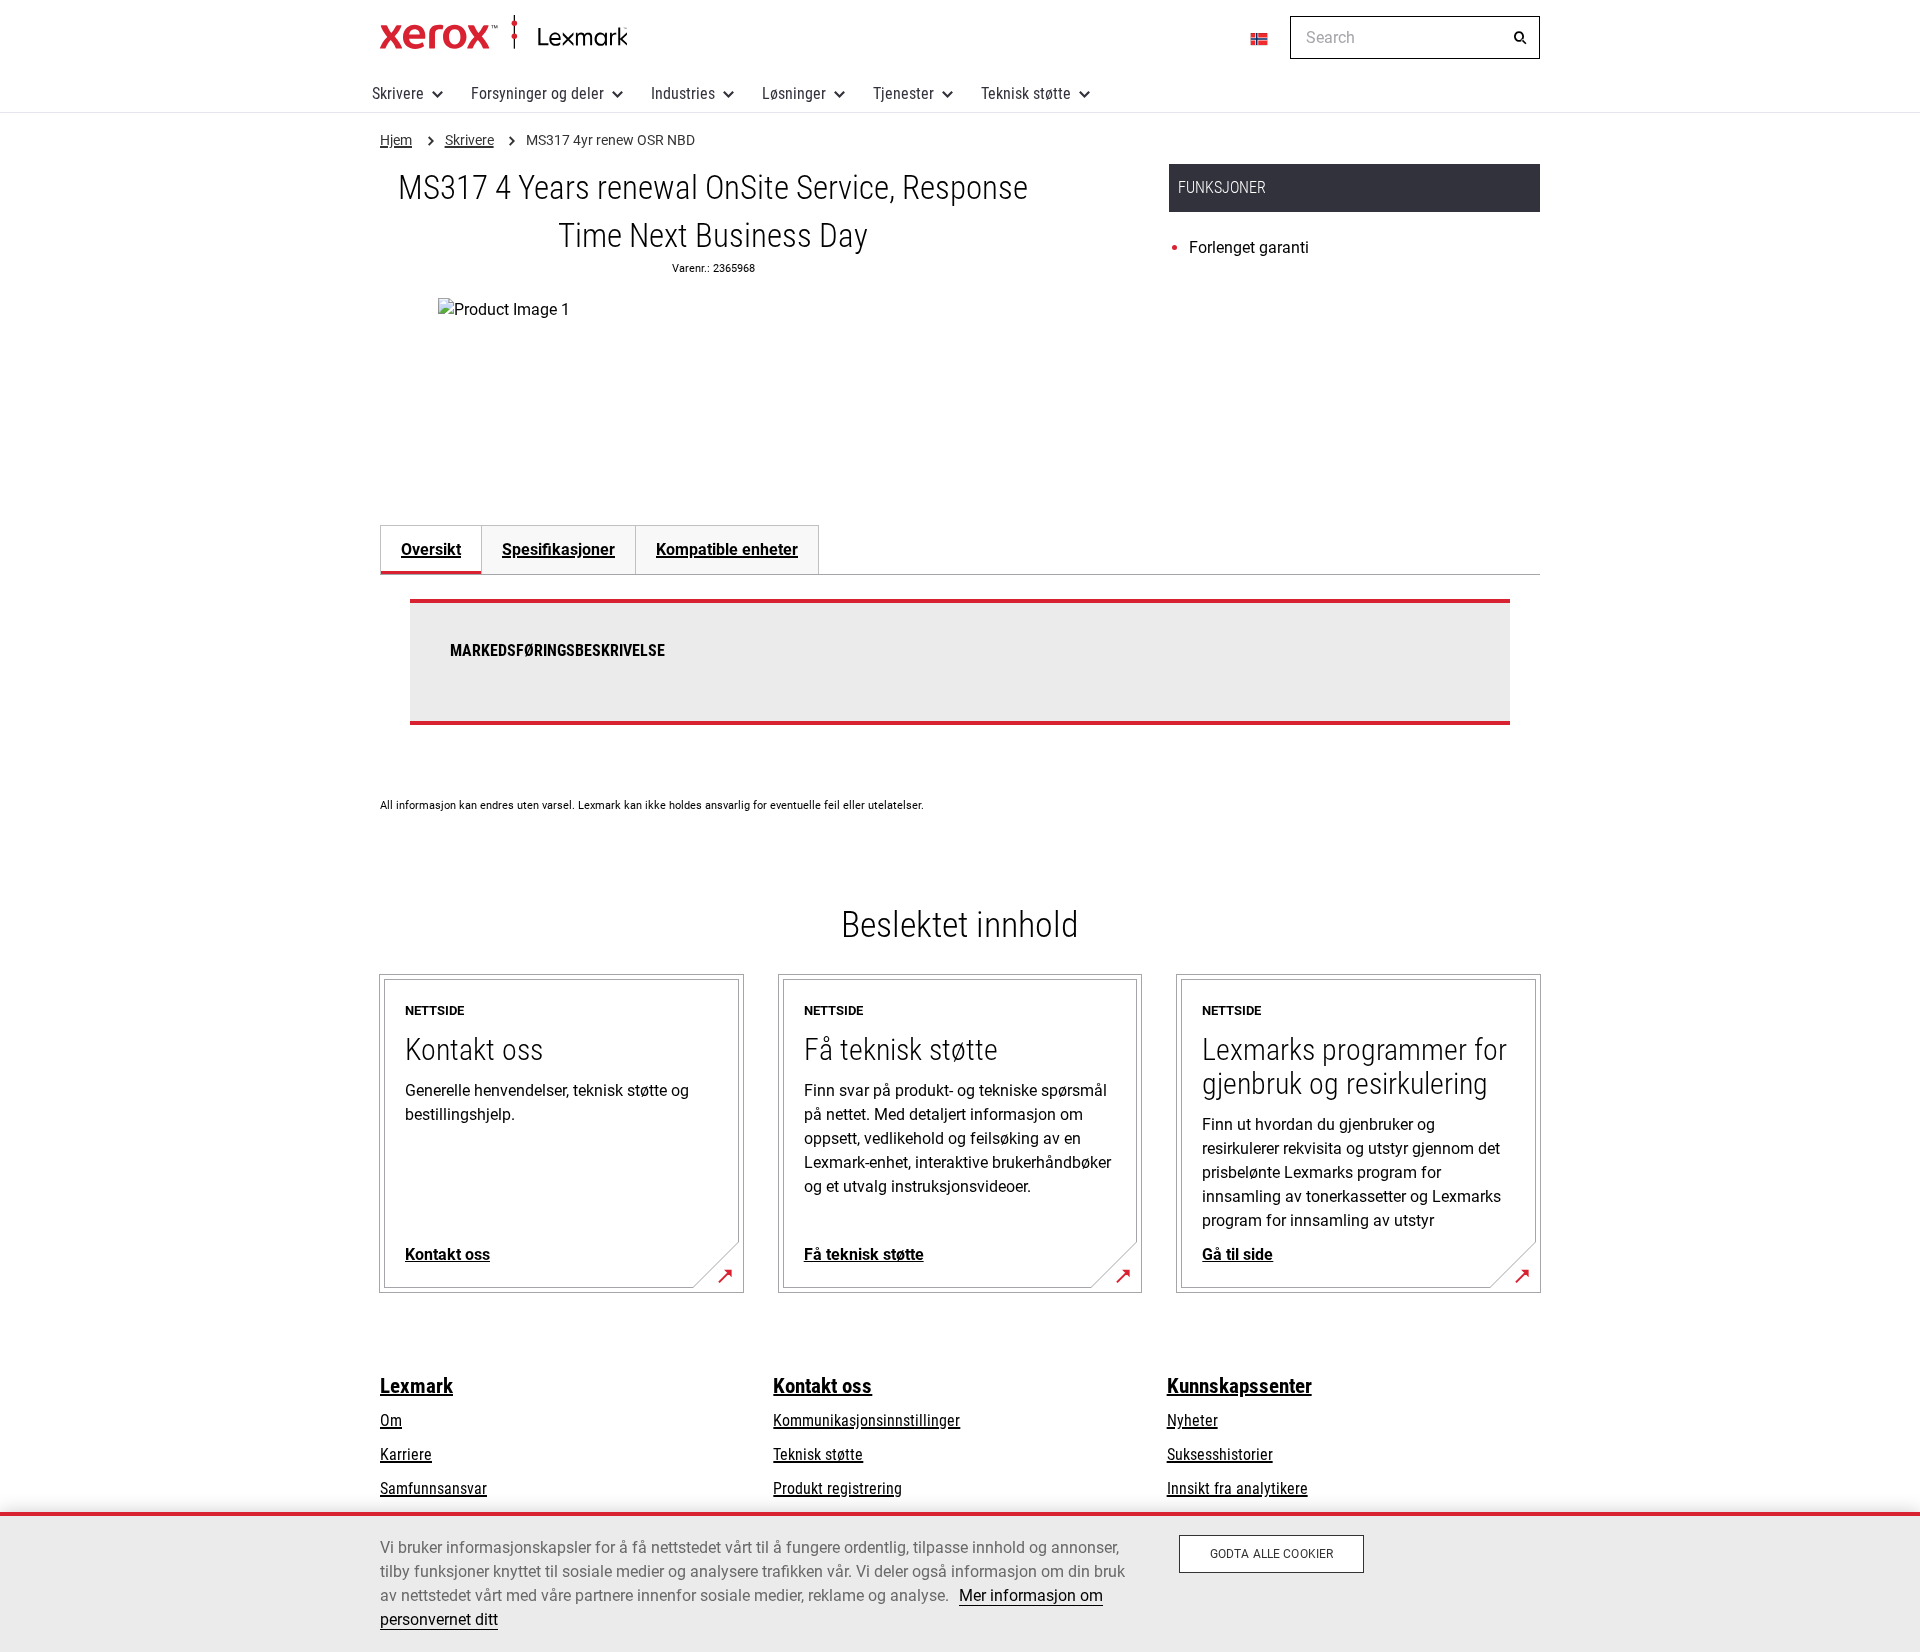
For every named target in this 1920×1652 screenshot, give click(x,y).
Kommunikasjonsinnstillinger (866, 1420)
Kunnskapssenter (1239, 1386)
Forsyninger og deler (537, 93)
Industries (683, 93)
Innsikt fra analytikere (1237, 1488)
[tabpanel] (960, 674)
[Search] (1520, 38)
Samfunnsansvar (433, 1488)
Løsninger (794, 93)
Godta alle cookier (1271, 1554)
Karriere (406, 1454)
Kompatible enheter (727, 549)
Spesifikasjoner (558, 549)
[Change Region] (1260, 38)
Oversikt (431, 549)
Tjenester (903, 93)
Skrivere (398, 93)
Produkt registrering (837, 1488)
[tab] (430, 549)
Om (391, 1420)
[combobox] (1415, 37)
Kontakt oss (822, 1386)
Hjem (503, 33)
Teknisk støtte (1026, 93)
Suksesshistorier (1220, 1454)
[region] (960, 1582)
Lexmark (416, 1386)
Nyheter (1192, 1420)
